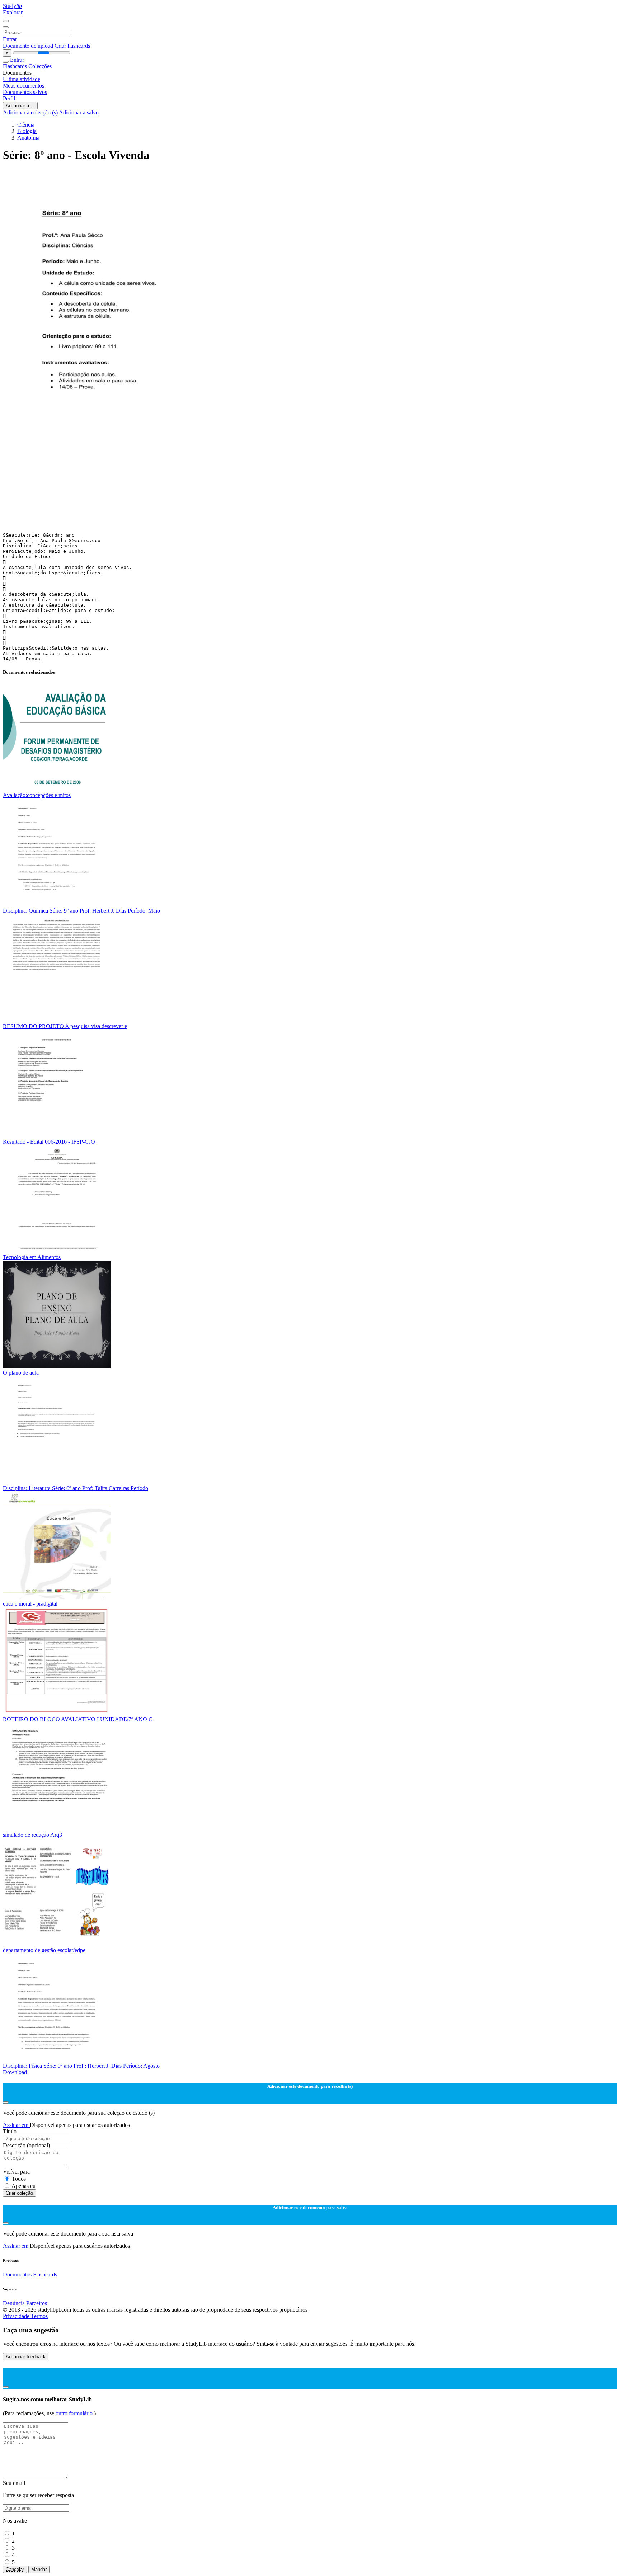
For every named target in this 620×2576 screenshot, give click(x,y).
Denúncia (14, 2303)
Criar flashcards (72, 46)
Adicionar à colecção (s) (31, 112)
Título (10, 2131)
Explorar (13, 12)
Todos (19, 2179)
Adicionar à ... (20, 106)
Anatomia (28, 138)
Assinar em (16, 2125)
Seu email (14, 2483)
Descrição (26, 2145)
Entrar (10, 39)
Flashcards (16, 66)
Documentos (17, 2274)
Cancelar (15, 2569)
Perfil (9, 98)
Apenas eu (24, 2186)
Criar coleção (19, 2193)
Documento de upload (29, 46)
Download (15, 2072)
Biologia (27, 131)
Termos (39, 2316)
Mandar (39, 2569)
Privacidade (17, 2316)
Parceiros (37, 2303)
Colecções (40, 66)
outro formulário (75, 2413)
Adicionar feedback (26, 2357)
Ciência (26, 125)
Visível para (16, 2172)
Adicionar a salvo (79, 112)
